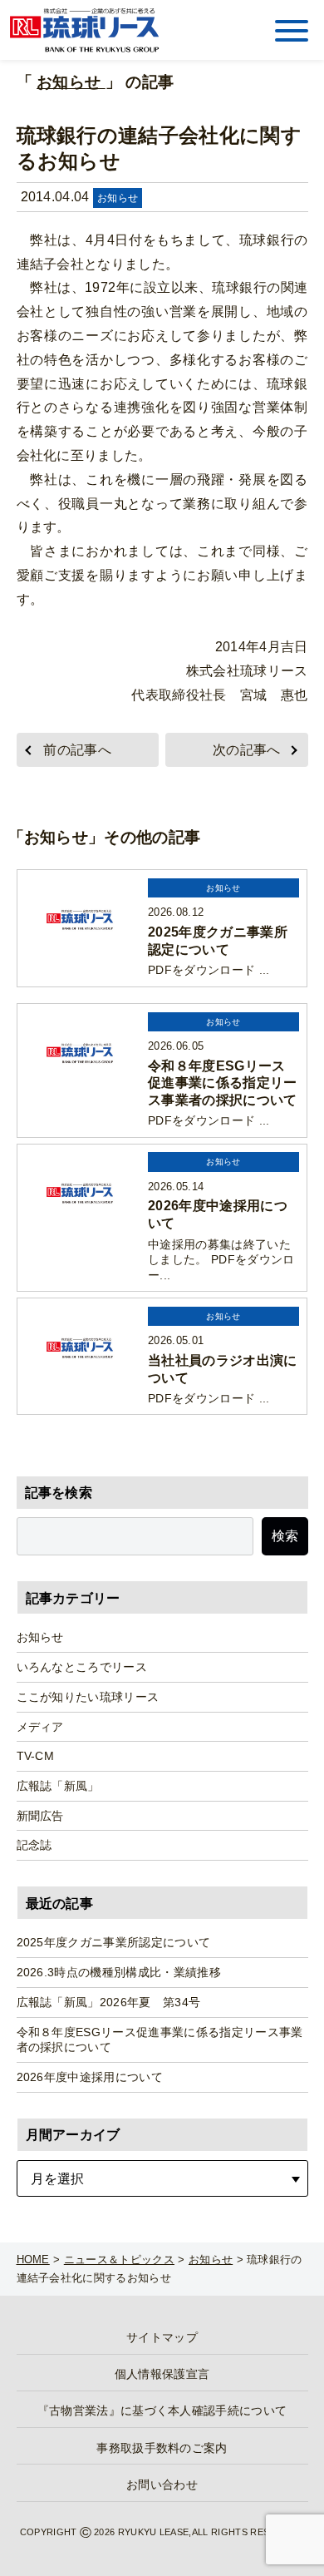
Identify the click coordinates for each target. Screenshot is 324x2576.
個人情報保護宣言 (162, 2374)
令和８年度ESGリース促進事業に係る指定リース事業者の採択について (160, 2040)
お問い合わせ (162, 2485)
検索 (285, 1536)
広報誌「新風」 (58, 1786)
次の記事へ (247, 750)
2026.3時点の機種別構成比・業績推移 (119, 1972)
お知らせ (71, 82)
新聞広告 (40, 1816)
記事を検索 (59, 1493)
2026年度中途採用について (90, 2077)
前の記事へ (77, 750)
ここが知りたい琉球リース (88, 1697)
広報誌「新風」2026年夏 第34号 (109, 2002)
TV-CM (36, 1756)
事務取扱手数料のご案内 (162, 2448)
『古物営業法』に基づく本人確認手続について (162, 2410)
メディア (40, 1727)
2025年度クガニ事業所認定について (114, 1942)
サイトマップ (162, 2337)
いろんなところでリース (82, 1667)
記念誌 (34, 1845)
